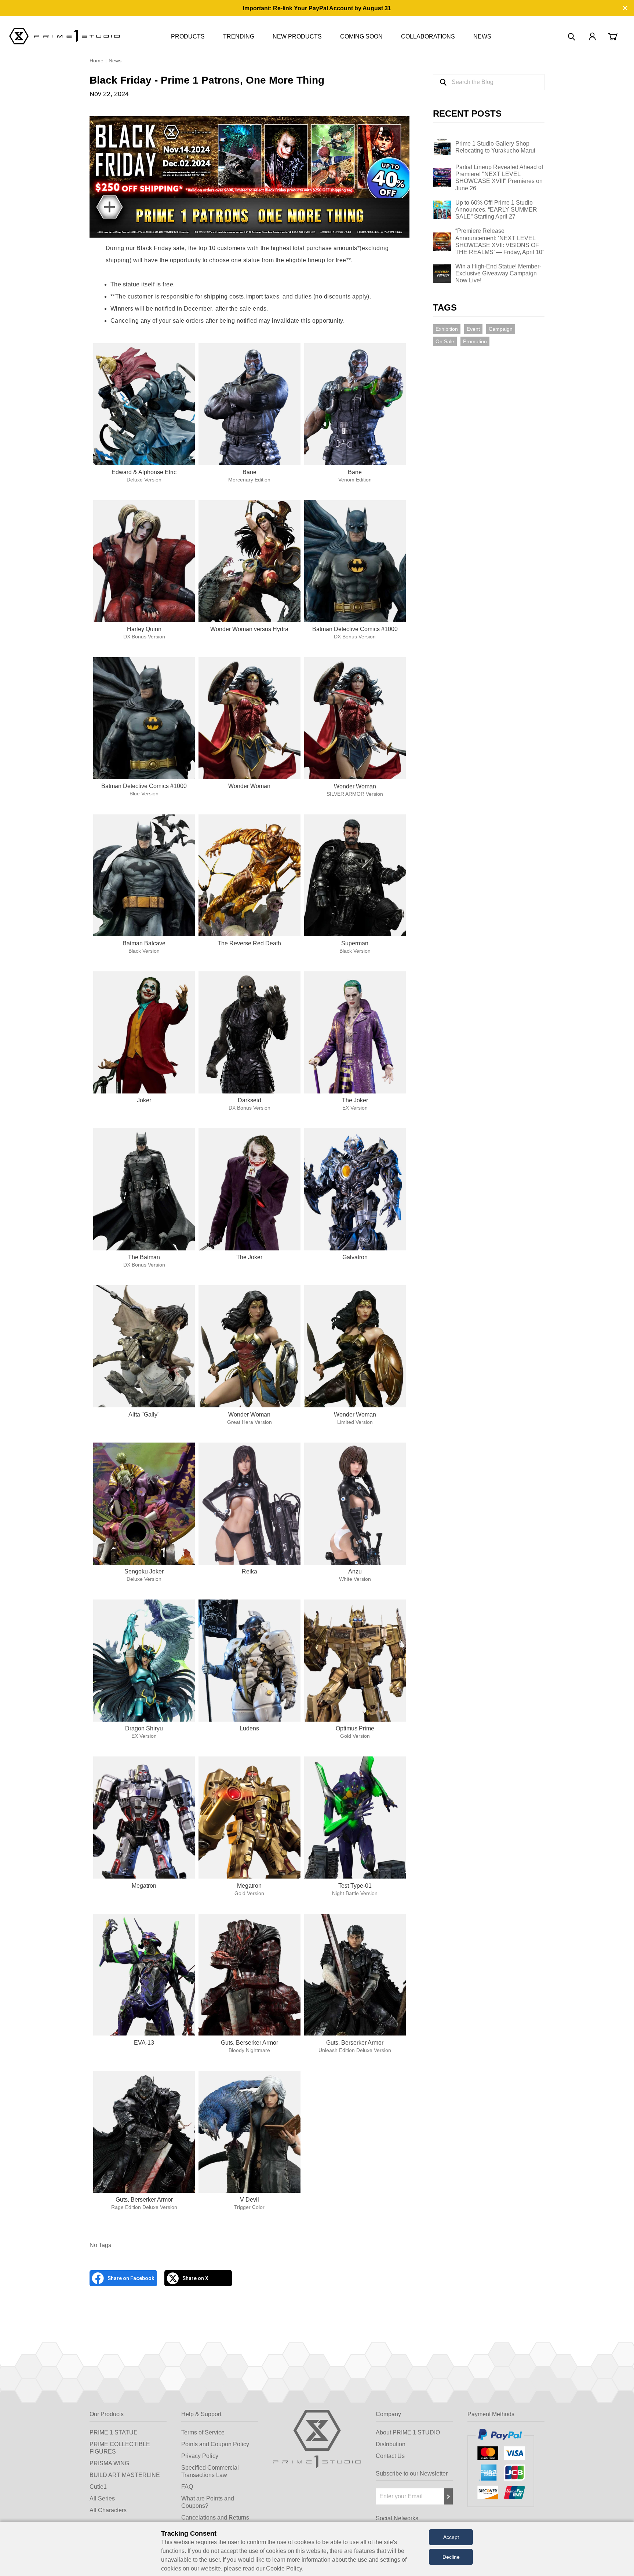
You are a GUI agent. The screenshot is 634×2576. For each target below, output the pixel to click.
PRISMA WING (109, 2463)
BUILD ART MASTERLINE (125, 2475)
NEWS (482, 36)
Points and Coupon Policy (215, 2444)
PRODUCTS (188, 36)
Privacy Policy (200, 2456)
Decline (451, 2557)
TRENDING (239, 36)
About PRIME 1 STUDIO (408, 2432)
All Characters (108, 2510)
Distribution (391, 2444)
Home (96, 61)
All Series (102, 2498)
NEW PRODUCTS (297, 36)
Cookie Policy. (285, 2568)
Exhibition (447, 329)
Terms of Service (203, 2432)
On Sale (445, 341)
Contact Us (390, 2456)
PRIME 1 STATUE (114, 2432)
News (115, 61)
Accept (451, 2537)
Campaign (501, 329)
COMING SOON (361, 36)
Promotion (475, 341)
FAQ (187, 2487)
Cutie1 (98, 2487)
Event (473, 329)
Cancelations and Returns (215, 2518)
